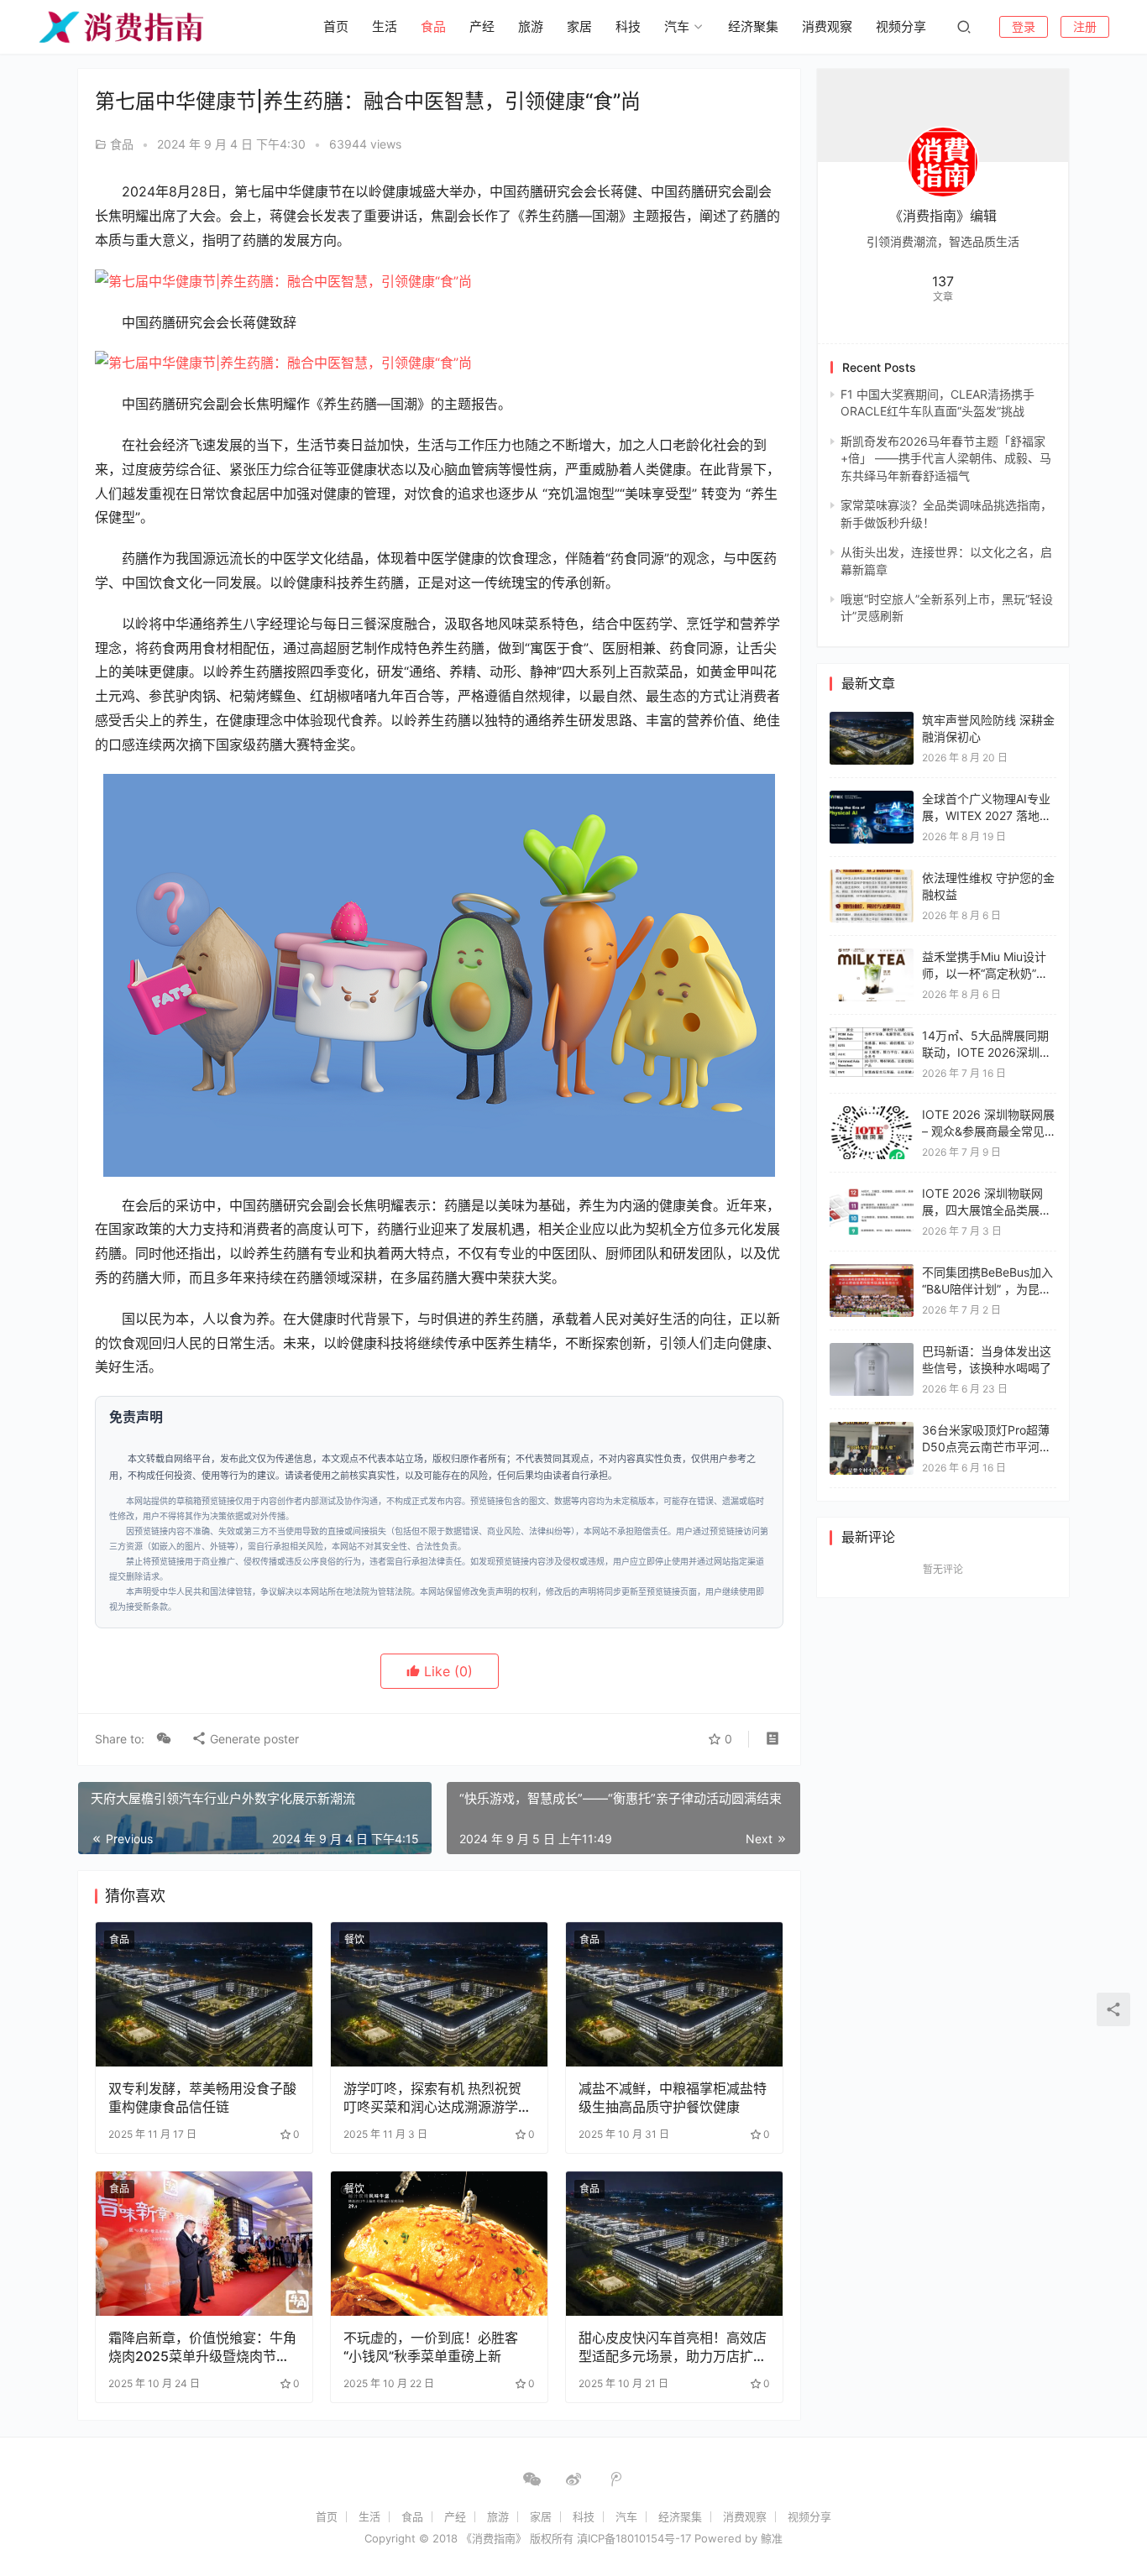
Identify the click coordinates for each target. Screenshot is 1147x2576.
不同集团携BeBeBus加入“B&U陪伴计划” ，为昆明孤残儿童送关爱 (987, 1288)
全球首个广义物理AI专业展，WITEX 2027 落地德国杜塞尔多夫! (987, 815)
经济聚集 (753, 26)
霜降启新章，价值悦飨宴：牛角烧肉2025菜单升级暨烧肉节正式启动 (202, 2347)
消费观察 (827, 26)
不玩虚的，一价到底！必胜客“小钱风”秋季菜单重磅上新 (431, 2347)
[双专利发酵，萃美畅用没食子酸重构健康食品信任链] (204, 1994)
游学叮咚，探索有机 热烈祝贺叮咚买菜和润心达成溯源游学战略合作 (437, 2098)
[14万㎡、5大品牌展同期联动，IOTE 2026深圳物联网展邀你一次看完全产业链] (872, 1035)
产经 (482, 26)
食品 (433, 26)
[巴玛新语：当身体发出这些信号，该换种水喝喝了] (872, 1351)
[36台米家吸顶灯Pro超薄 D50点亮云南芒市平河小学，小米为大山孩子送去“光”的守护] (872, 1430)
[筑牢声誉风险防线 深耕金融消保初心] (872, 720)
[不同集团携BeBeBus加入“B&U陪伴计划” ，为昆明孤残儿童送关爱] (872, 1272)
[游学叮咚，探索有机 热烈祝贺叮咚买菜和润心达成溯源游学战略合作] (439, 1994)
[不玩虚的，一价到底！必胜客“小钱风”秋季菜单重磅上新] (439, 2244)
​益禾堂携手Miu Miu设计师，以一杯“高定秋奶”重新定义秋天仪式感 (985, 973)
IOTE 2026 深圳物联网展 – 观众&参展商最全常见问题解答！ (989, 1131)
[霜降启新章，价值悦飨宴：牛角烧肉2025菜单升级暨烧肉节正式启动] (204, 2244)
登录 (1024, 26)
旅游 (531, 26)
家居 (579, 26)
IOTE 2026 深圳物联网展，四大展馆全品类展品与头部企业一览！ (987, 1210)
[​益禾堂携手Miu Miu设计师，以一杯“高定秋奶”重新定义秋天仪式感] (872, 956)
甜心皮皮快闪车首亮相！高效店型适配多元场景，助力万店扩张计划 (673, 2347)
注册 (1085, 26)
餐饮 (354, 1939)
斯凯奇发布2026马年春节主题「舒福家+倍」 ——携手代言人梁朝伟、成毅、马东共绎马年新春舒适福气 (946, 458)
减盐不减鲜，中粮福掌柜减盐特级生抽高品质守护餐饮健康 (673, 2098)
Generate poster (253, 1739)
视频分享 (901, 26)
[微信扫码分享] (164, 1739)
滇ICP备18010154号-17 (634, 2538)
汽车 (677, 26)
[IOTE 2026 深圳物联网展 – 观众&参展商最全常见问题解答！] (872, 1114)
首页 (336, 26)
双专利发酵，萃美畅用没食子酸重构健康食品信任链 (202, 2098)
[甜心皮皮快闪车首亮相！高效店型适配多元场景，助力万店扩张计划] (674, 2244)
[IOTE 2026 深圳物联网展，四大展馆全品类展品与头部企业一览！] (872, 1193)
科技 (628, 26)
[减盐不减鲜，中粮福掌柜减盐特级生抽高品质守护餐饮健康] (674, 1994)
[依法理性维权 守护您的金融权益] (872, 878)
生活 (385, 26)
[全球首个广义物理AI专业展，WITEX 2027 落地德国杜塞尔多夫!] (872, 799)
